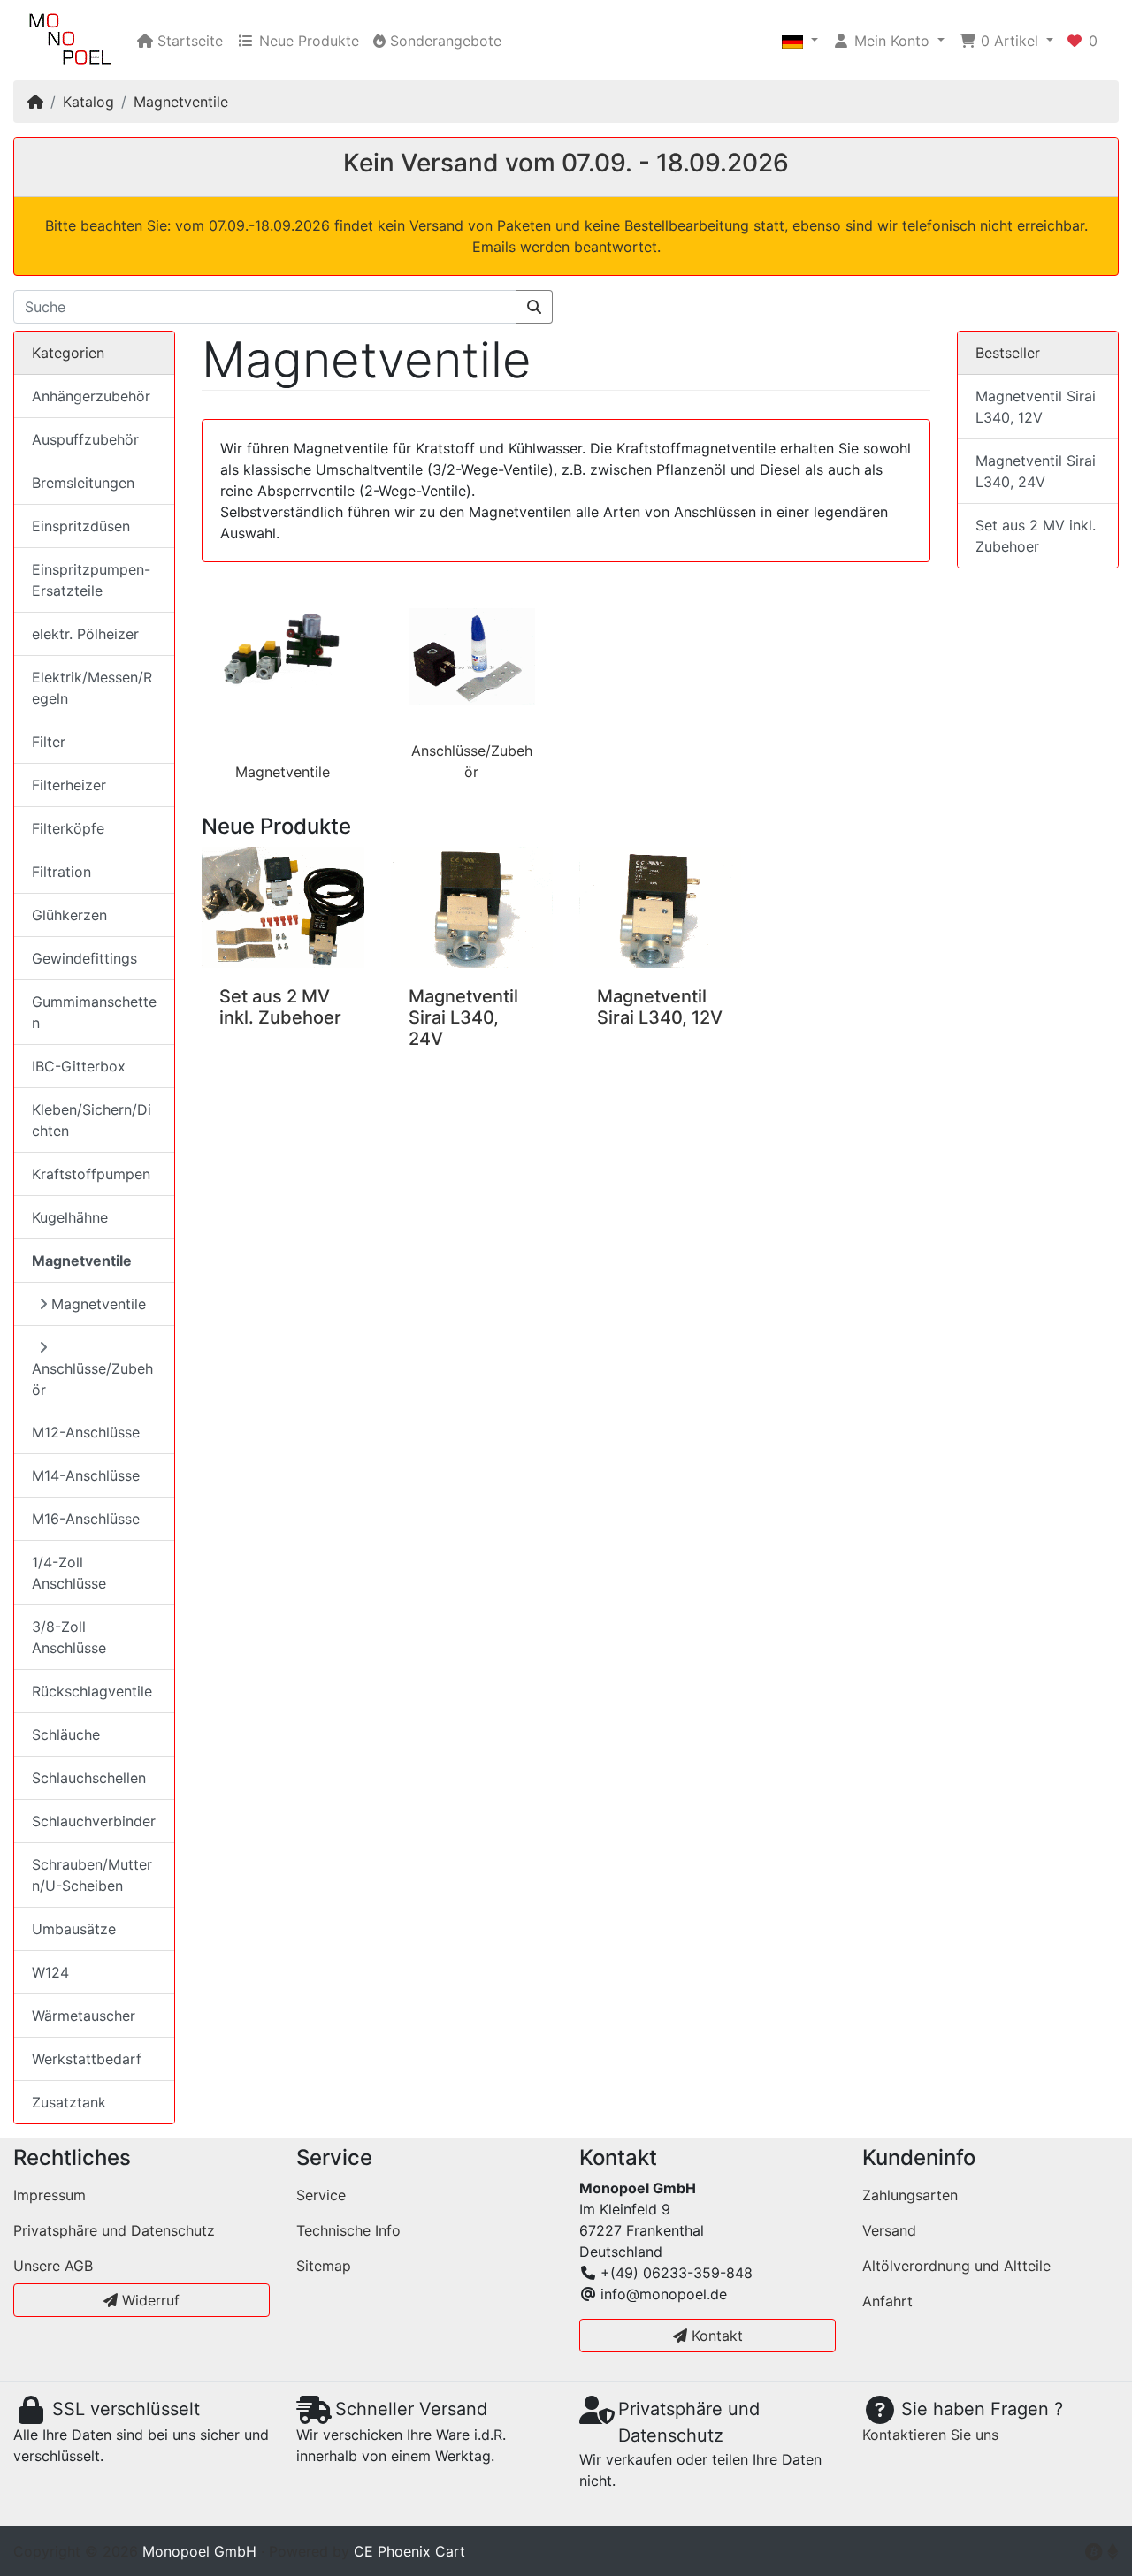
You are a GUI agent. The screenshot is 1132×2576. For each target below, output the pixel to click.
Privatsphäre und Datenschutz (114, 2230)
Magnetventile (181, 102)
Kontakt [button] (715, 2336)
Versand (889, 2230)
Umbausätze (74, 1929)
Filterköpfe (68, 828)
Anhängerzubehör (91, 396)
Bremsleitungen (83, 483)
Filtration (61, 872)
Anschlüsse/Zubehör (92, 1379)
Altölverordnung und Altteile (956, 2266)
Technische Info (348, 2230)
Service (321, 2195)
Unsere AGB (53, 2266)
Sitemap (324, 2266)
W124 (50, 1972)
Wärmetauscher (84, 2016)
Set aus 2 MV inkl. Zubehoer (280, 1007)
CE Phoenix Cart (409, 2551)
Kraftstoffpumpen (91, 1174)
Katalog (88, 102)
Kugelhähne (70, 1217)
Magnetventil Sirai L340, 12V (660, 1007)
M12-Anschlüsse (86, 1432)
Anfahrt (887, 2301)
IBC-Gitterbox (79, 1066)
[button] (800, 41)
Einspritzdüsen (81, 526)
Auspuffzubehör (85, 439)
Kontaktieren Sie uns (930, 2435)
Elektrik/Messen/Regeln (92, 688)
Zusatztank (69, 2102)
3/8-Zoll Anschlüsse (69, 1637)
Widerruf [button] (149, 2300)
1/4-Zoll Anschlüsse (69, 1573)
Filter (49, 742)
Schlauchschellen (89, 1778)
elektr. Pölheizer (85, 634)
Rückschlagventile (92, 1691)
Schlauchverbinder (94, 1821)
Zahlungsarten (910, 2195)
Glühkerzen (69, 915)
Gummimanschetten (94, 1012)
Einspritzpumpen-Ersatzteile (91, 580)
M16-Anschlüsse (86, 1519)
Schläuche (66, 1734)
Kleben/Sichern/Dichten (92, 1120)
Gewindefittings (84, 958)
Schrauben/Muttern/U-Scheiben (92, 1875)
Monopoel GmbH (199, 2551)
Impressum (50, 2195)
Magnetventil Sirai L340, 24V (463, 1017)
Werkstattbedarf (87, 2059)
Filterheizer (69, 785)
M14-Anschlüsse (86, 1475)
